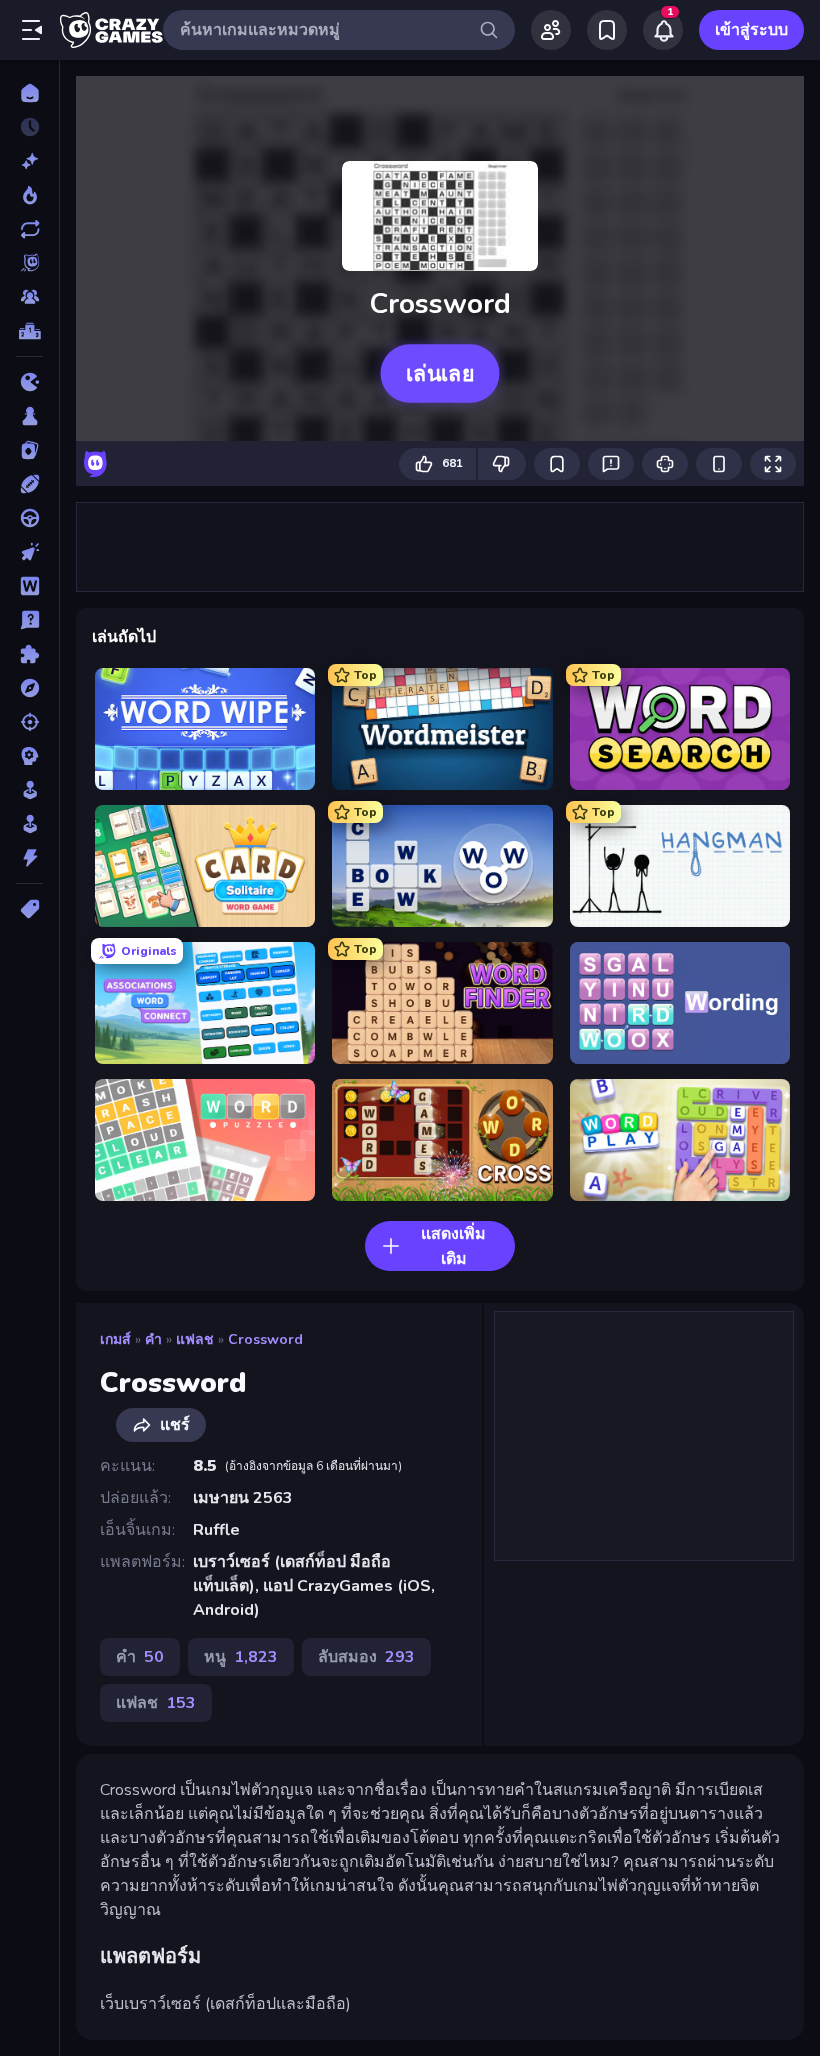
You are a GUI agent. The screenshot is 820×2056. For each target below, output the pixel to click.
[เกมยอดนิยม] (29, 195)
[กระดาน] (29, 416)
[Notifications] (663, 30)
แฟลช (195, 1339)
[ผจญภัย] (29, 688)
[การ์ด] (29, 450)
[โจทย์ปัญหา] (29, 620)
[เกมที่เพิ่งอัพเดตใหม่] (29, 229)
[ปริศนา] (29, 654)
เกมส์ (115, 1339)
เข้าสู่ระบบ (751, 30)
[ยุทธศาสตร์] (29, 756)
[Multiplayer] (29, 297)
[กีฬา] (29, 484)
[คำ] (29, 586)
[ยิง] (29, 722)
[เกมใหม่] (29, 161)
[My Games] (607, 30)
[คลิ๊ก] (29, 552)
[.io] (29, 382)
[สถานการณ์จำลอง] (29, 790)
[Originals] (29, 263)
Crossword (265, 1339)
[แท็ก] (29, 909)
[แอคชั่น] (29, 858)
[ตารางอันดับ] (29, 331)
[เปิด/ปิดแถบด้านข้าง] (32, 30)
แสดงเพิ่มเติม (453, 1246)
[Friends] (551, 30)
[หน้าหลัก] (29, 93)
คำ (153, 1339)
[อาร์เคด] (29, 824)
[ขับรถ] (29, 518)
